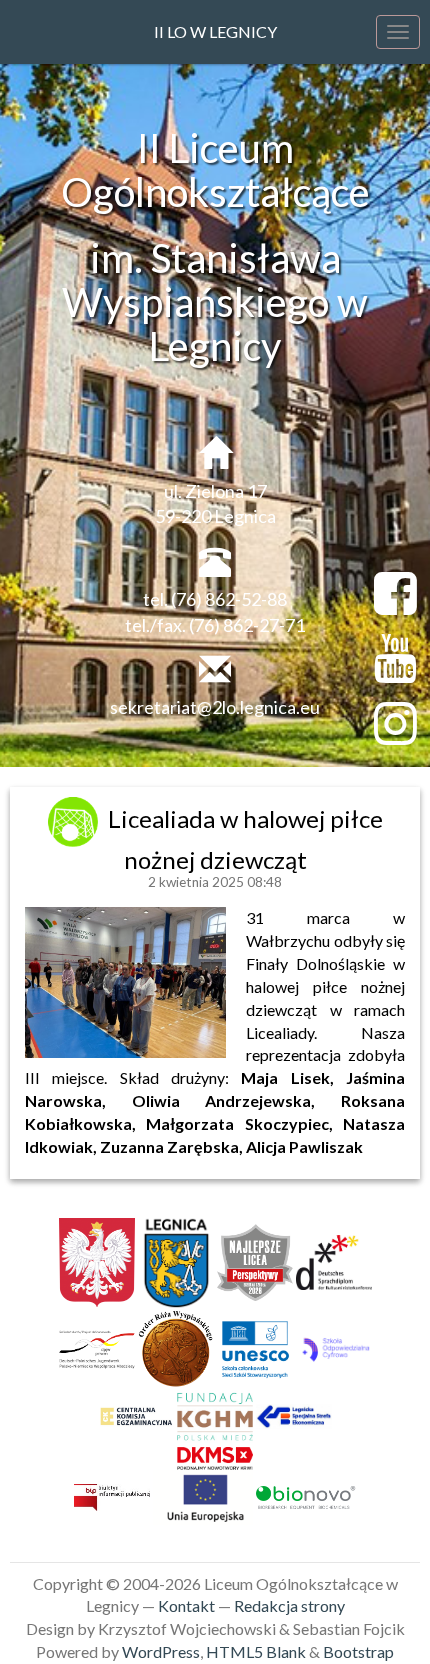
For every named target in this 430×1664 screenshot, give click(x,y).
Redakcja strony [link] (289, 1605)
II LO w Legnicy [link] (215, 31)
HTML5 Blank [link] (256, 1651)
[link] (75, 818)
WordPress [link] (161, 1651)
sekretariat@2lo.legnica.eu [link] (215, 707)
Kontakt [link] (186, 1605)
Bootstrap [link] (358, 1651)
